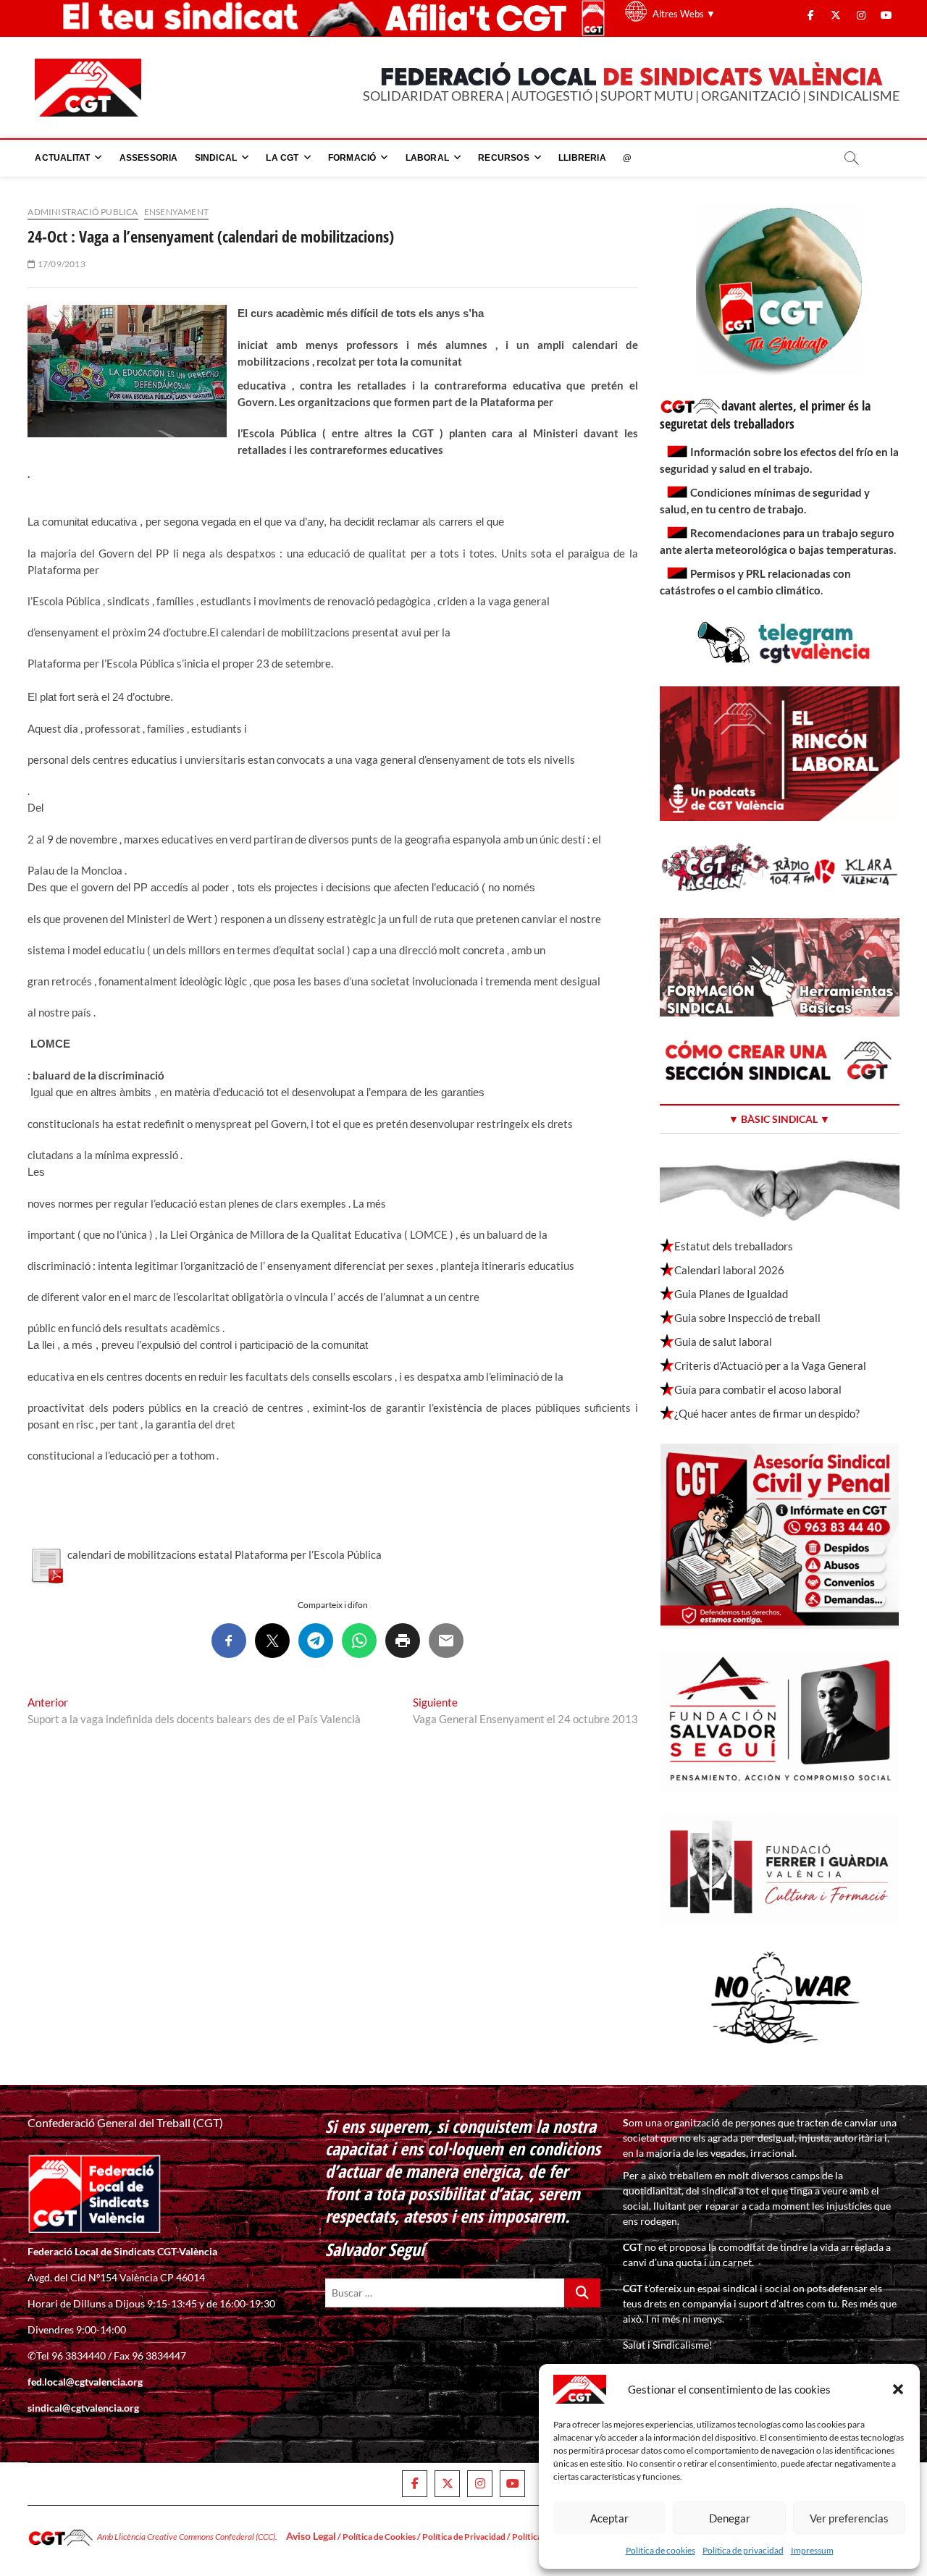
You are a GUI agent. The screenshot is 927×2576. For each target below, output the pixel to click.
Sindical (216, 158)
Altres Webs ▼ (684, 14)
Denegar (730, 2518)
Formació (352, 158)
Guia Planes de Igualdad (731, 1294)
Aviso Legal (311, 2536)
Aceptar (609, 2518)
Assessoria (149, 158)
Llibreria (582, 158)
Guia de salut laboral (723, 1342)
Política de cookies (660, 2550)
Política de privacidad (743, 2550)
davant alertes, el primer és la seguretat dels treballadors (765, 414)
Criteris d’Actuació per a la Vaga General (770, 1365)
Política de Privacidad (464, 2537)
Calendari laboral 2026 (729, 1270)
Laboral (427, 158)
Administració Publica (83, 212)
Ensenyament (176, 212)
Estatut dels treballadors (734, 1246)
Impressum (812, 2550)
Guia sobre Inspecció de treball (747, 1318)
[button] (898, 2389)
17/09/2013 (60, 264)
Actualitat (62, 158)
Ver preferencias (849, 2518)
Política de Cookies (379, 2537)
